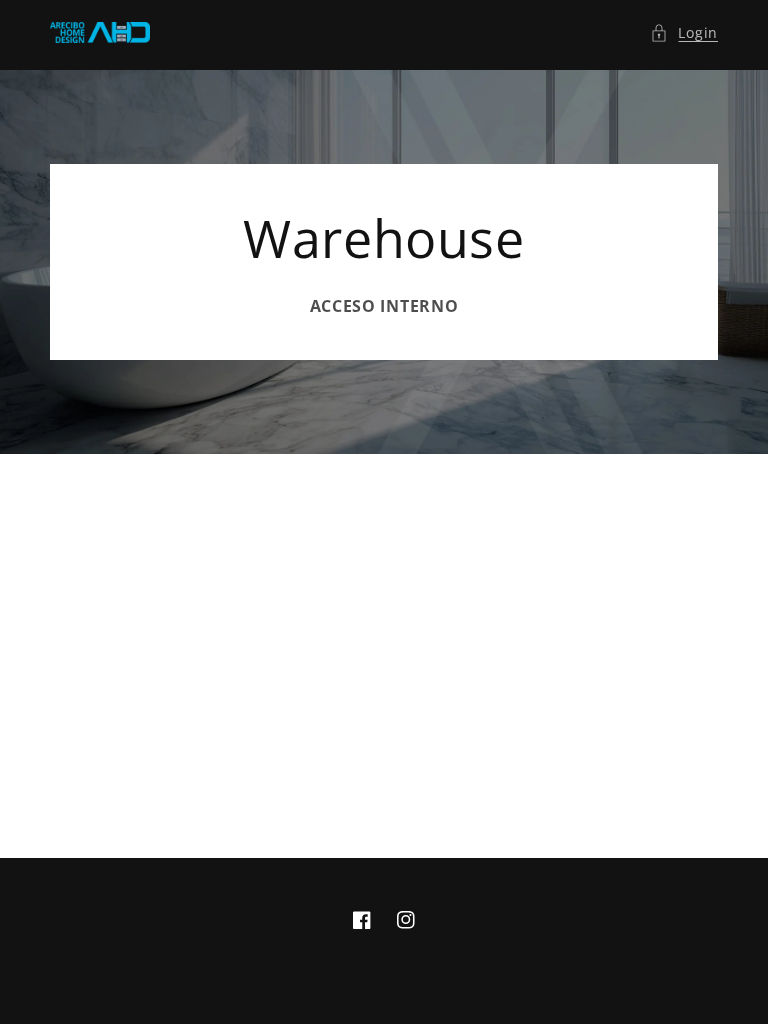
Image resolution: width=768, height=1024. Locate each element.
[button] (684, 32)
